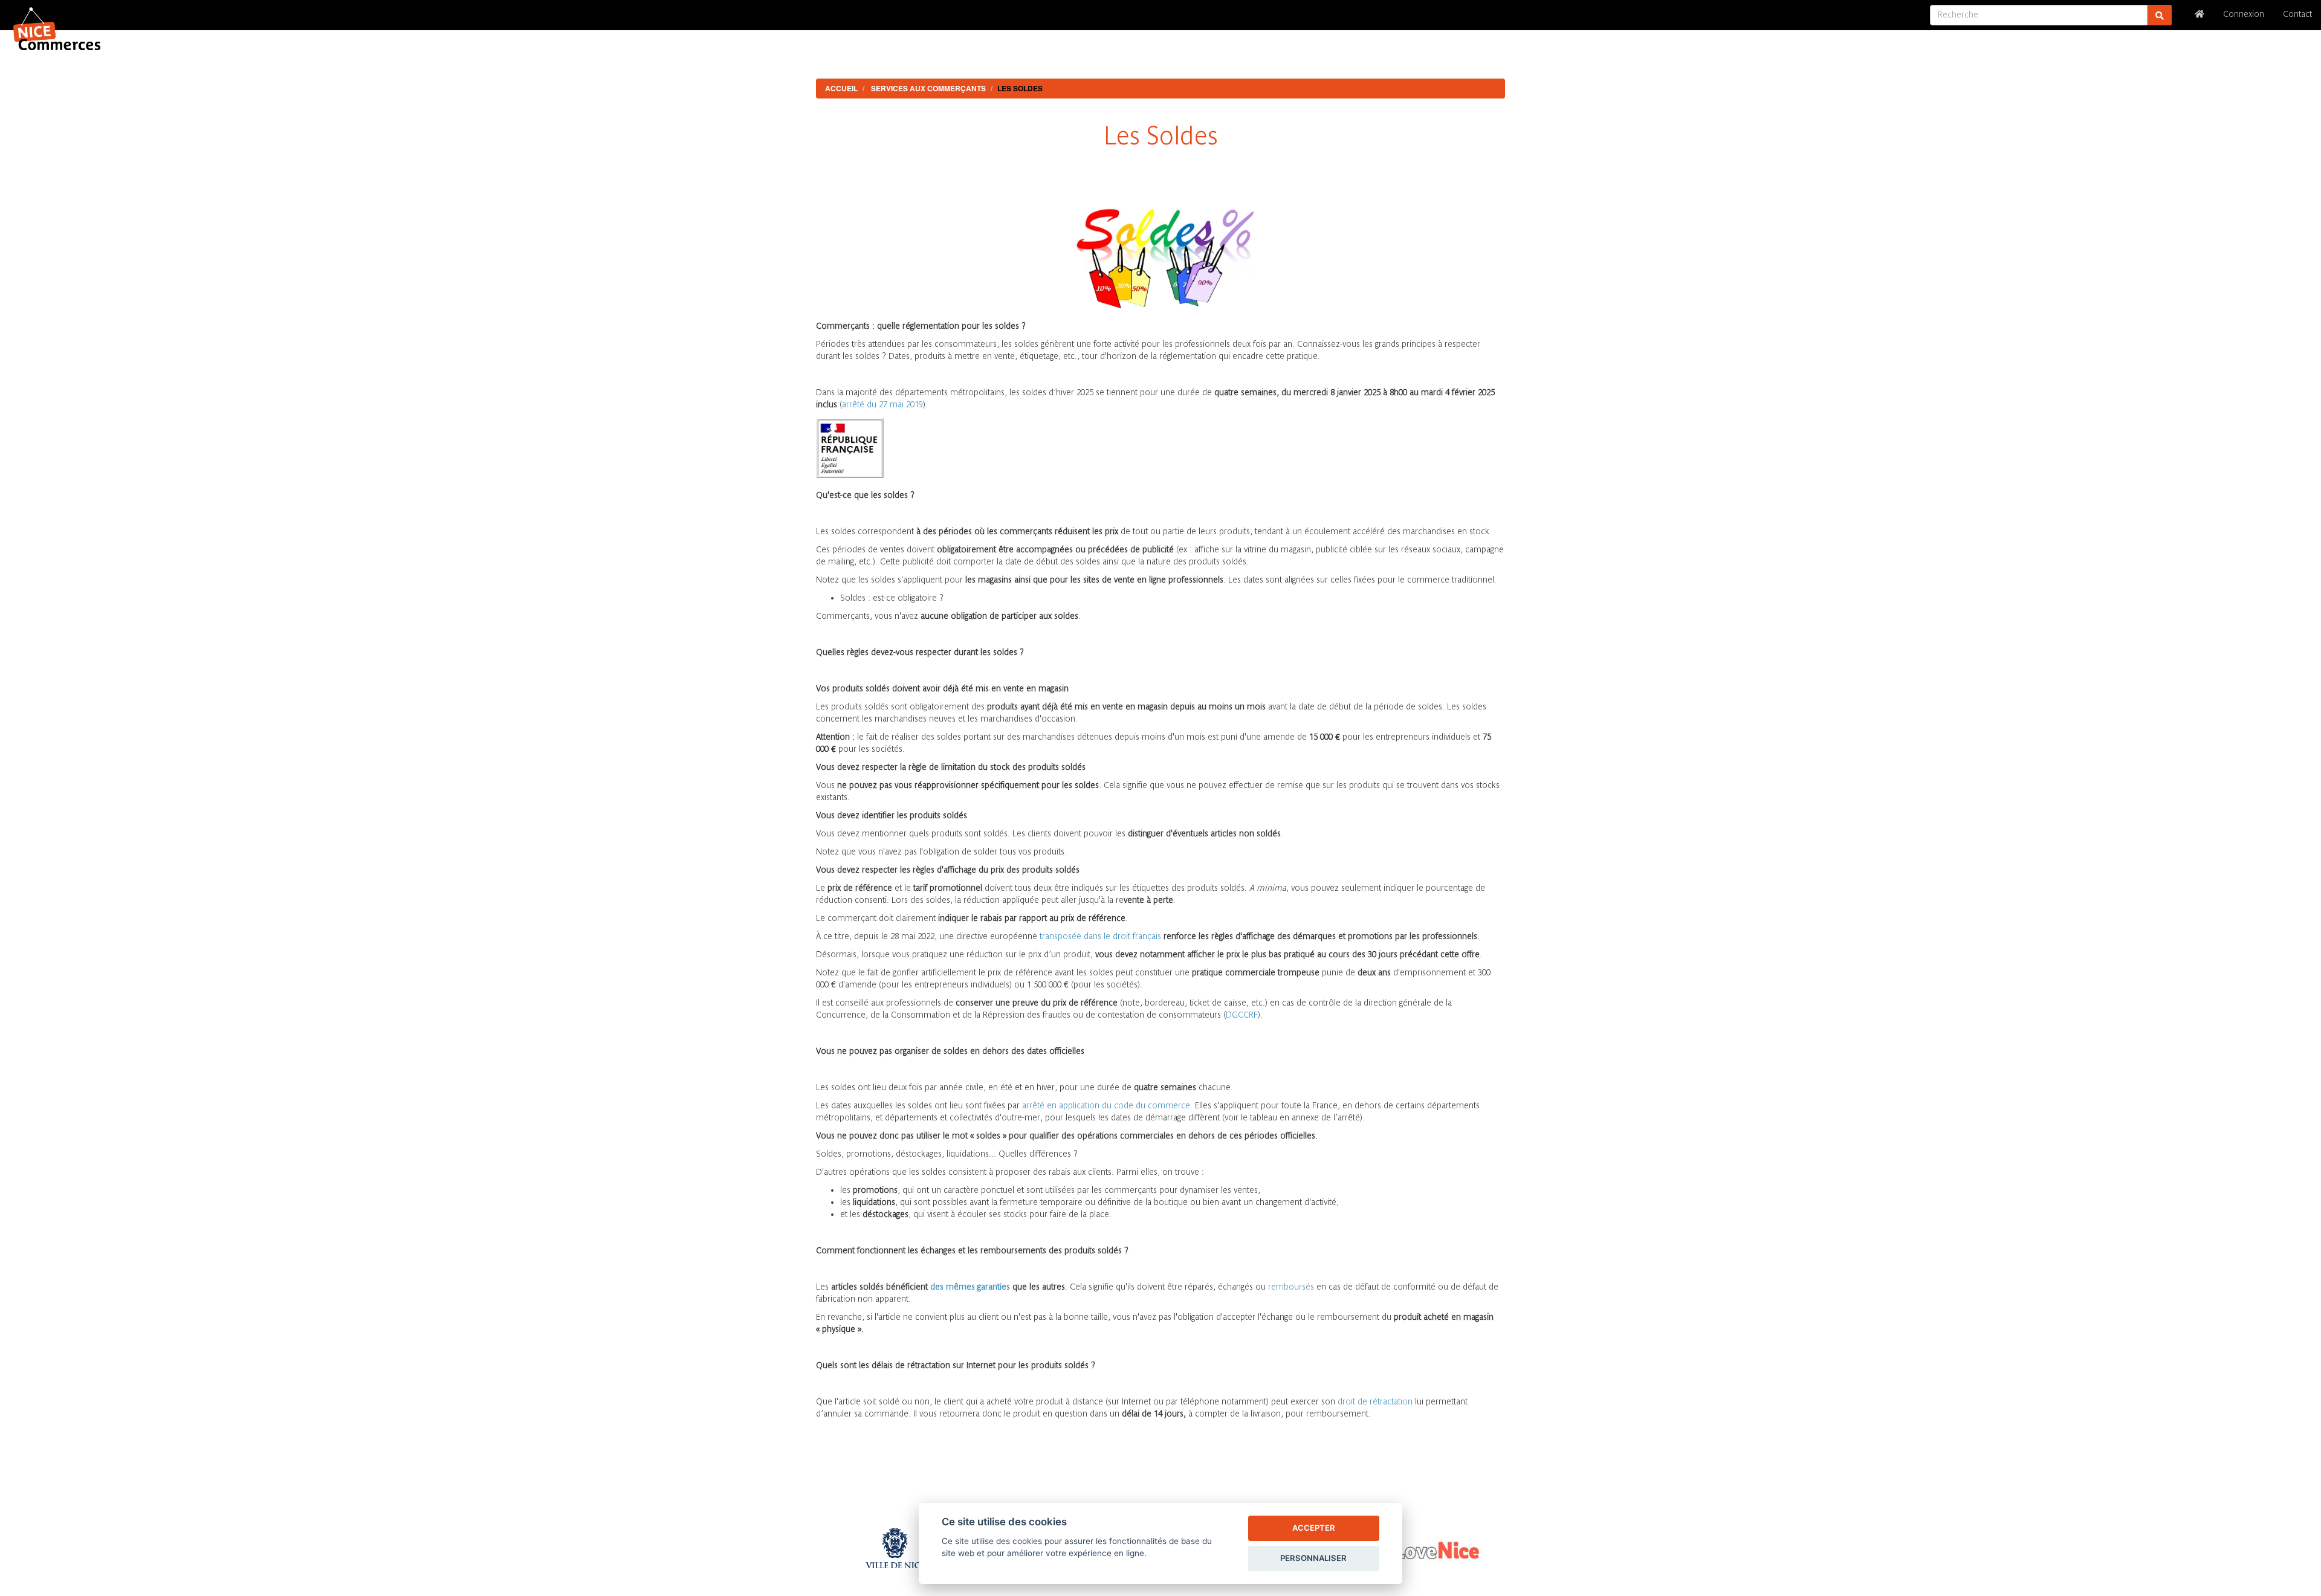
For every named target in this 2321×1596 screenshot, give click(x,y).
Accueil (841, 88)
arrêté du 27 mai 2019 (882, 405)
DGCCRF (1242, 1016)
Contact (2297, 15)
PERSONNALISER (1313, 1558)
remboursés (1291, 1287)
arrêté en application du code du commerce (1106, 1106)
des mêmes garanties (970, 1287)
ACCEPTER (1314, 1528)
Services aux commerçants (928, 88)
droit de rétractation (1375, 1402)
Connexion (2244, 15)
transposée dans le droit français (1100, 937)
